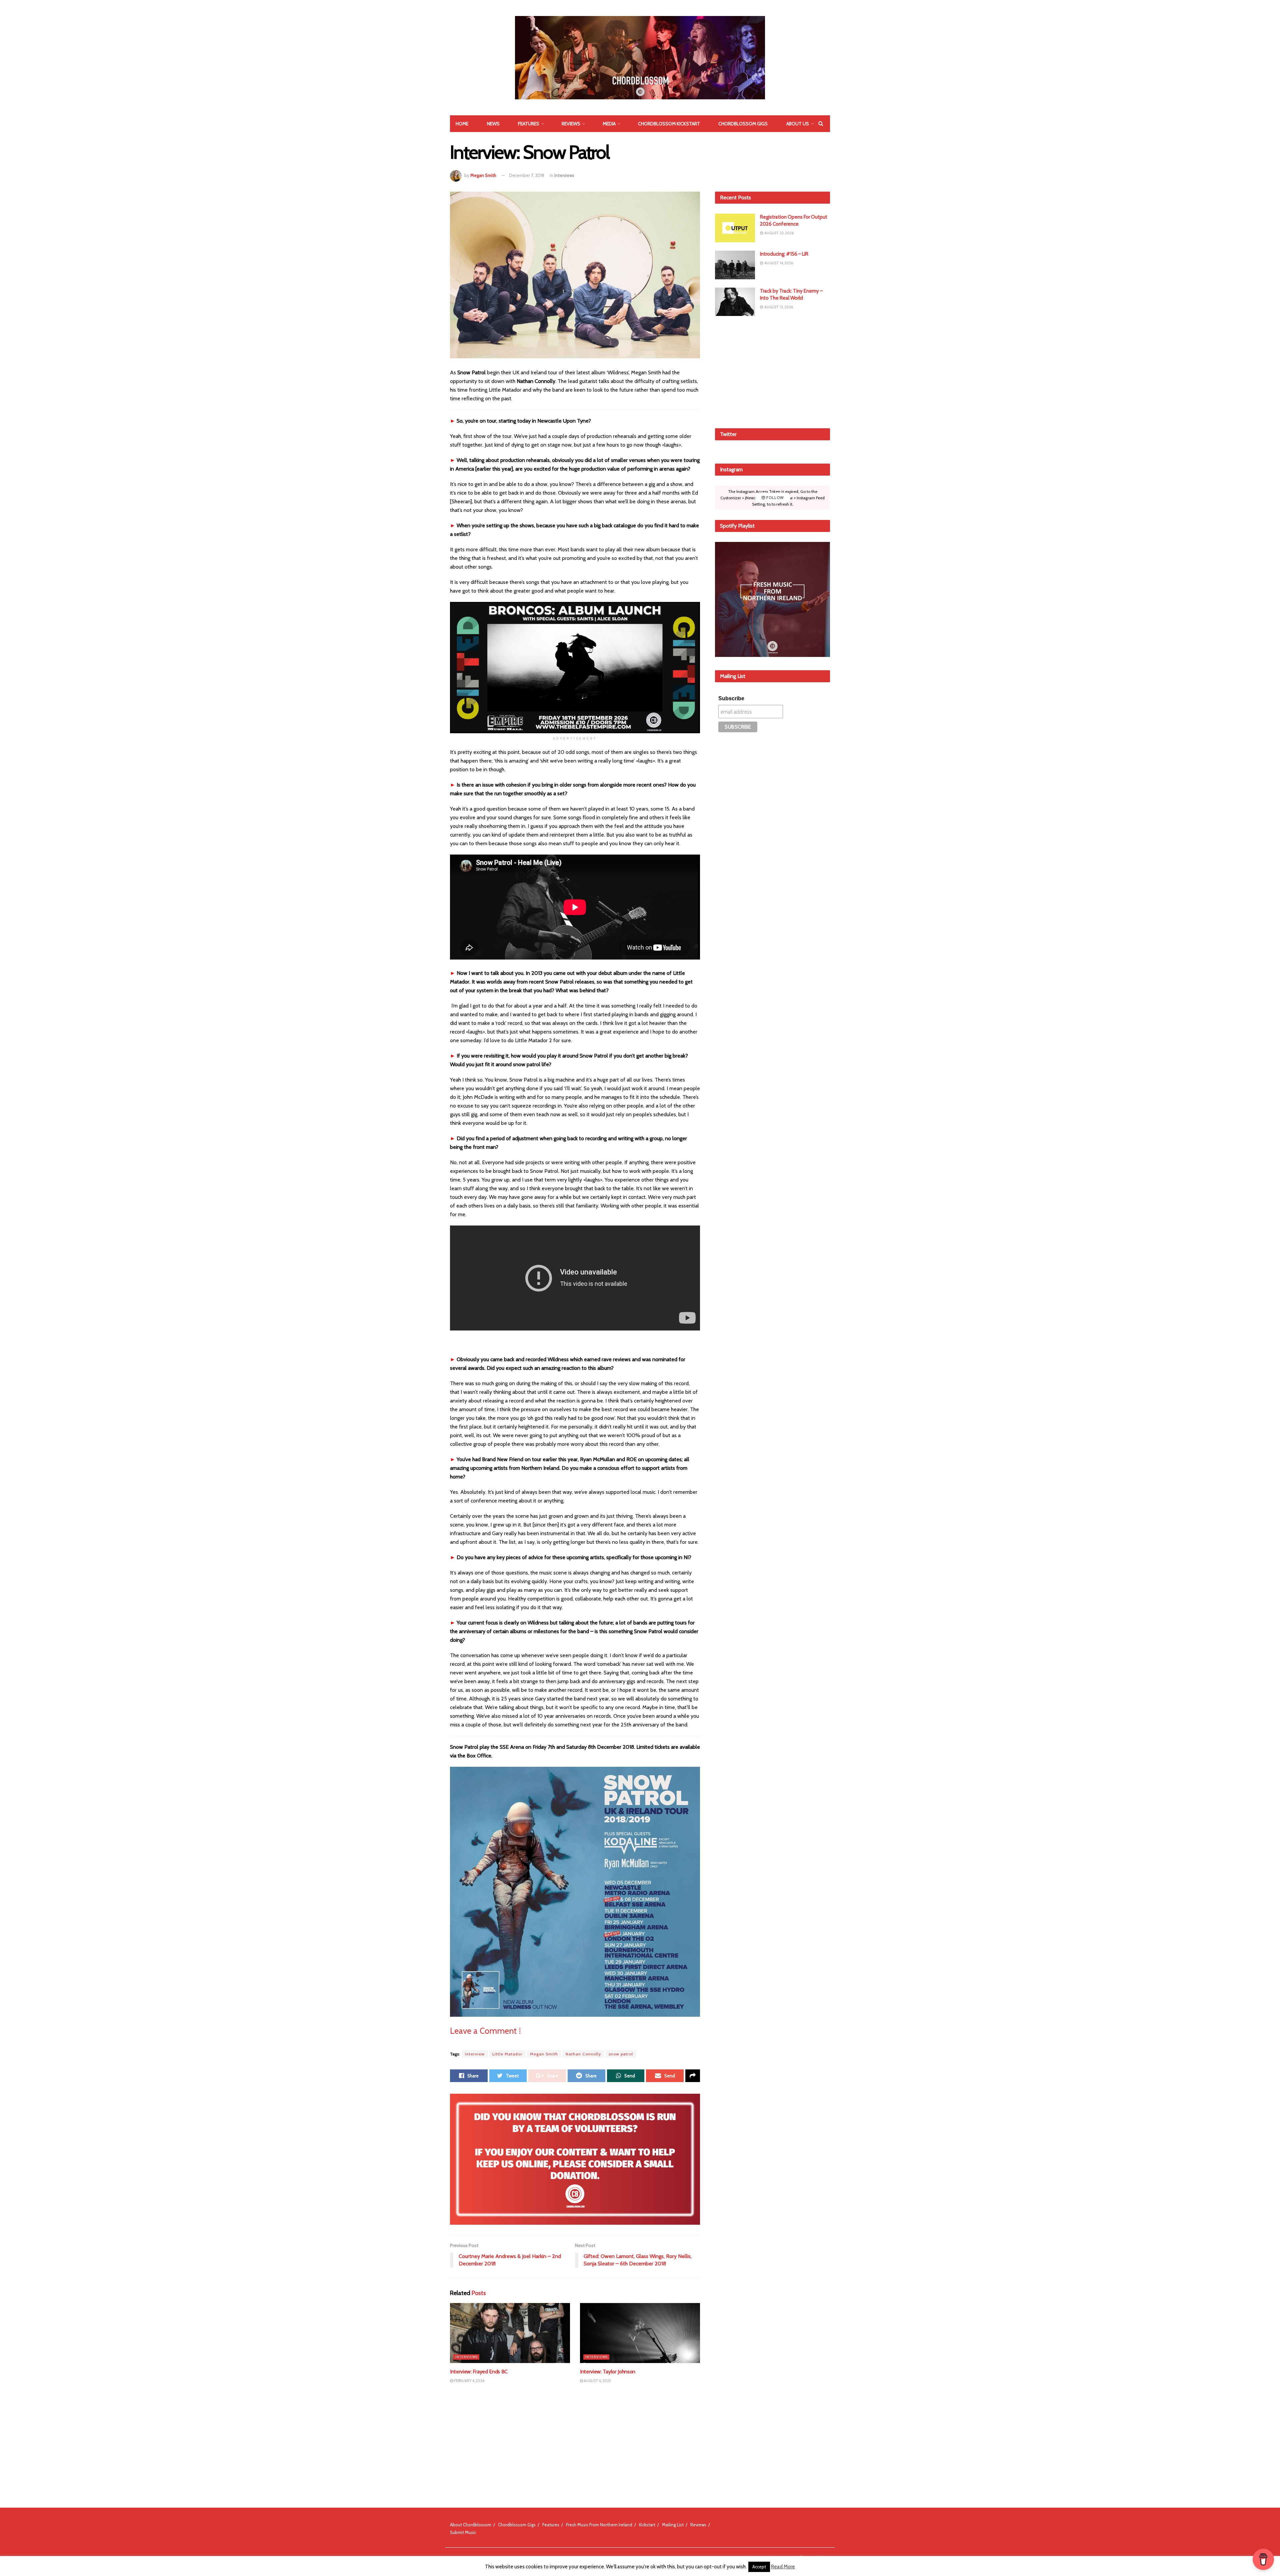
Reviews (571, 124)
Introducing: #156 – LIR (784, 254)
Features (529, 124)
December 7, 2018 (527, 175)
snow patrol (621, 2054)
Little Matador (507, 2054)
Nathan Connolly (583, 2054)
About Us (798, 124)
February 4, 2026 (469, 2381)
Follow (774, 498)
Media (609, 124)
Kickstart (647, 2525)
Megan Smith (483, 175)
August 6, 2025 (597, 2381)
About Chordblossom (471, 2525)
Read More (783, 2567)
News (493, 124)
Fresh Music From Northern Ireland (599, 2525)
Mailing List (673, 2525)
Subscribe (731, 698)
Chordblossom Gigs (743, 124)
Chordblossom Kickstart (669, 124)
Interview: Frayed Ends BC (479, 2372)
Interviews (564, 175)
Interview (475, 2054)
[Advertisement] (773, 371)
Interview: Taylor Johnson (608, 2372)
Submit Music (463, 2532)
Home (462, 124)
